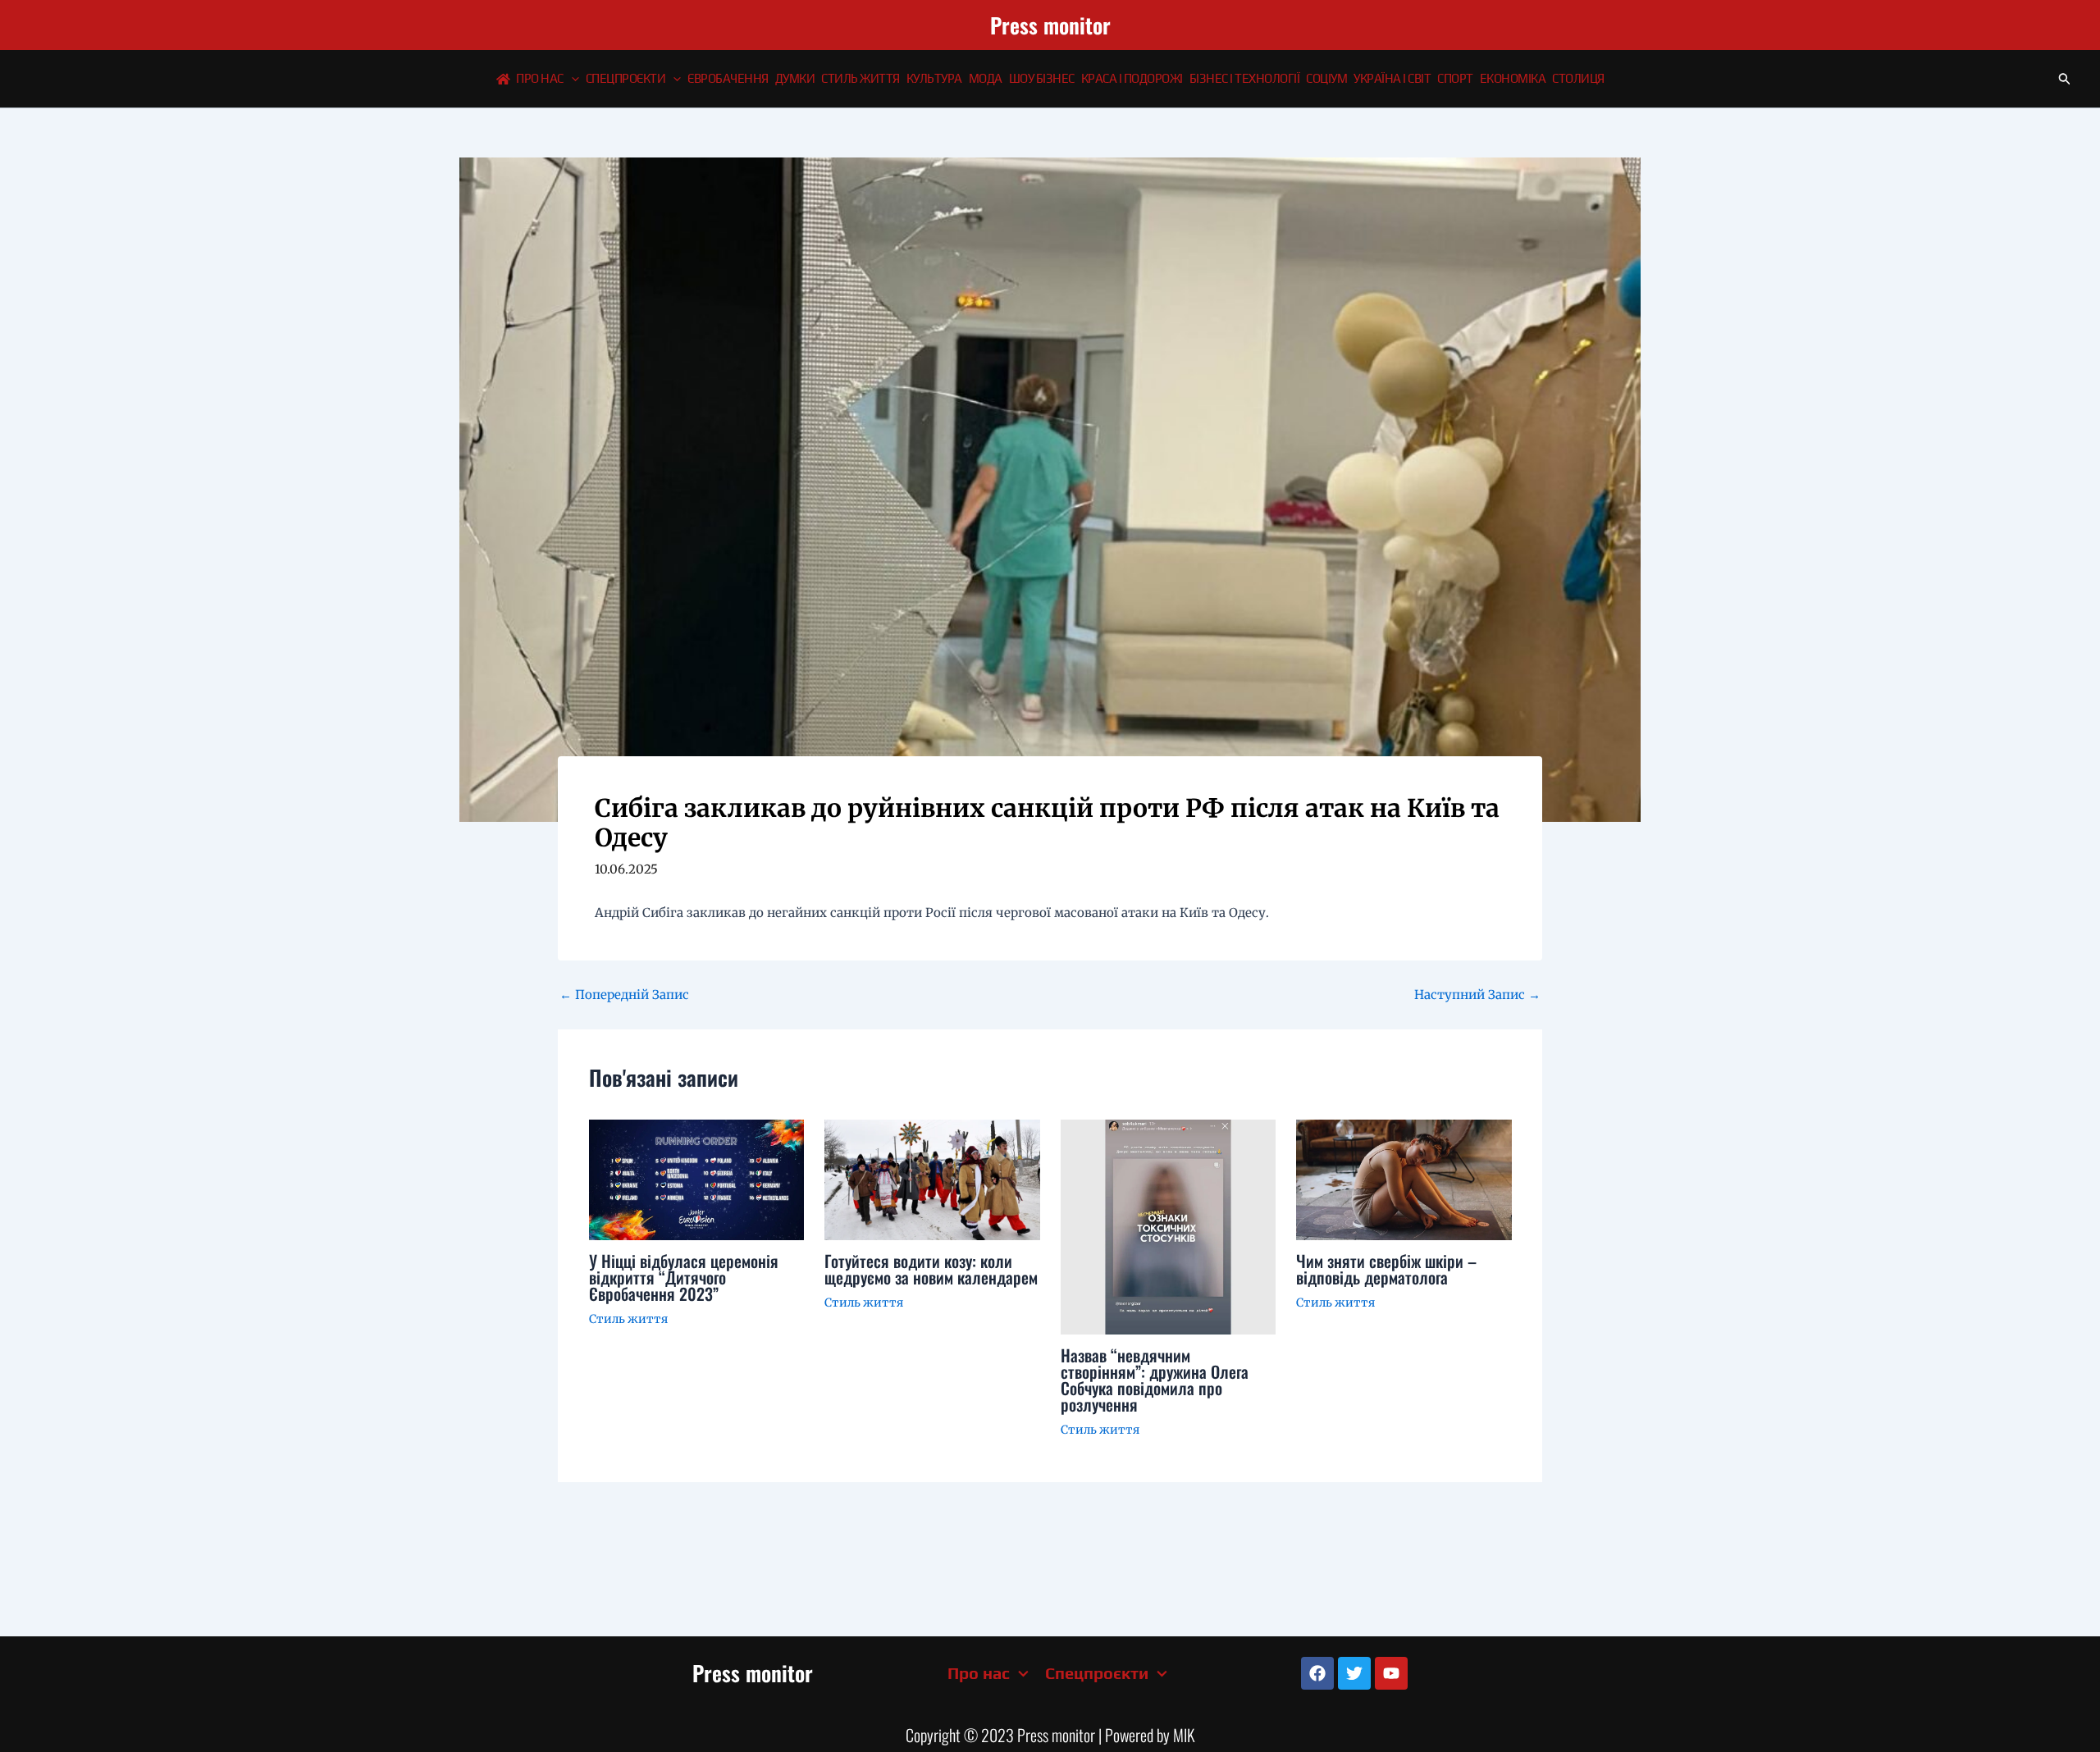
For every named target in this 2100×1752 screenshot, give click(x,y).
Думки (795, 78)
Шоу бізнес (1042, 78)
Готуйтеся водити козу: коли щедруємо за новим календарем (931, 1269)
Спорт (1455, 78)
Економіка (1513, 78)
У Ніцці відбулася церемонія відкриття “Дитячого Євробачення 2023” (684, 1277)
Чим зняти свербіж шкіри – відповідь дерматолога (1386, 1269)
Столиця (1578, 78)
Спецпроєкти (626, 78)
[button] (571, 79)
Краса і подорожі (1132, 78)
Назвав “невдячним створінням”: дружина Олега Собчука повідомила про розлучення (1155, 1380)
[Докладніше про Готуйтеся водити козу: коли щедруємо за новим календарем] (932, 1179)
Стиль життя (861, 78)
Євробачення (728, 78)
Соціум (1326, 78)
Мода (986, 78)
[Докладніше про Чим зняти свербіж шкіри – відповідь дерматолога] (1404, 1179)
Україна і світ (1392, 78)
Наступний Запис (1477, 995)
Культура (934, 78)
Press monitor (1050, 25)
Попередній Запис (624, 995)
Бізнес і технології (1245, 78)
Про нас (540, 78)
